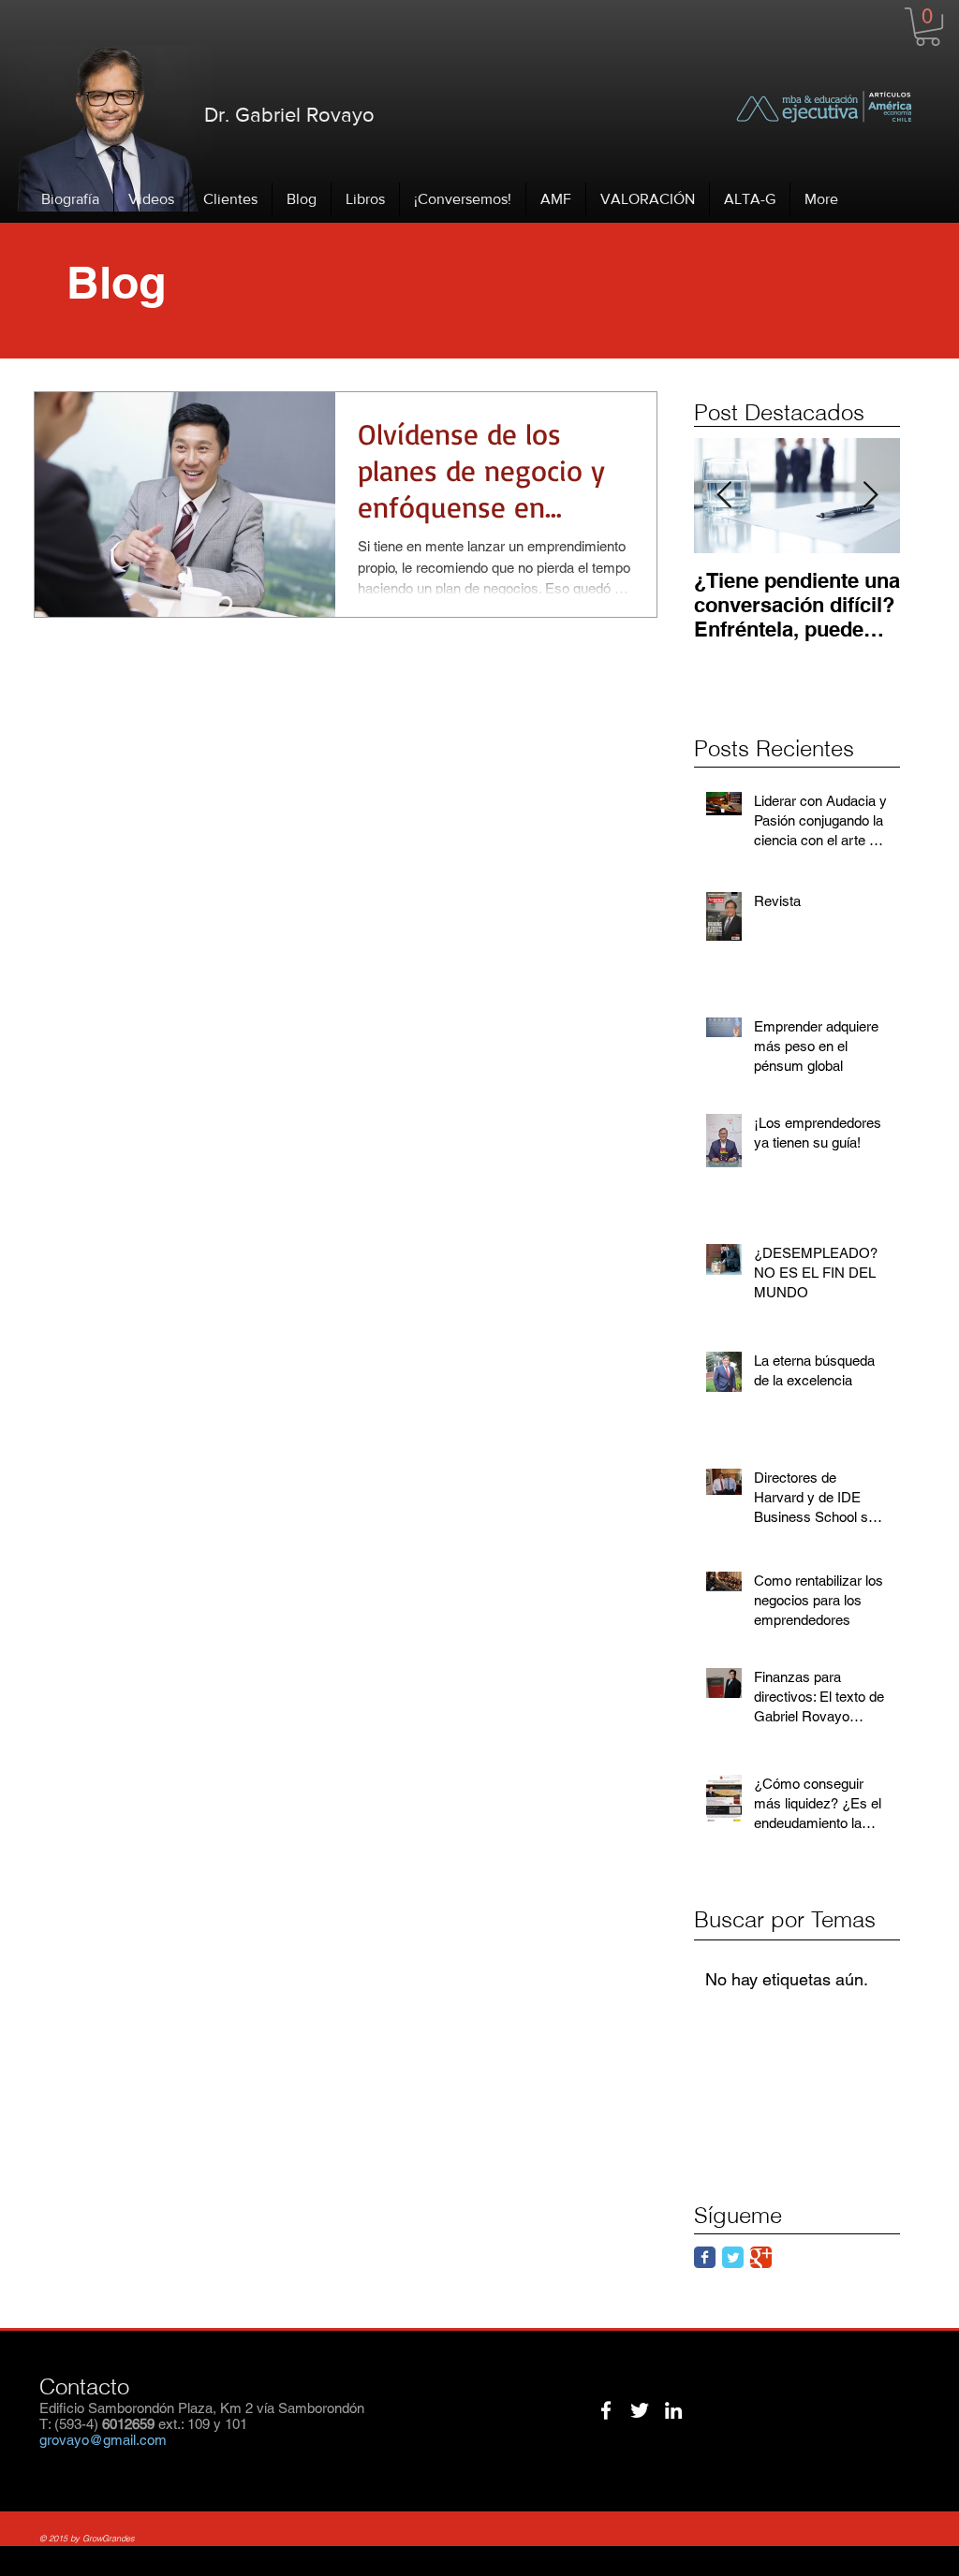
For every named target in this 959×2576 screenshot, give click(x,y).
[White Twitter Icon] (640, 2410)
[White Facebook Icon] (606, 2410)
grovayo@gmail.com (103, 2440)
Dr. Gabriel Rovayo (289, 115)
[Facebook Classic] (705, 2257)
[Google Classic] (761, 2257)
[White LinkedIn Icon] (673, 2410)
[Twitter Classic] (733, 2257)
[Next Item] (870, 496)
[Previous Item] (724, 496)
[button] (928, 27)
